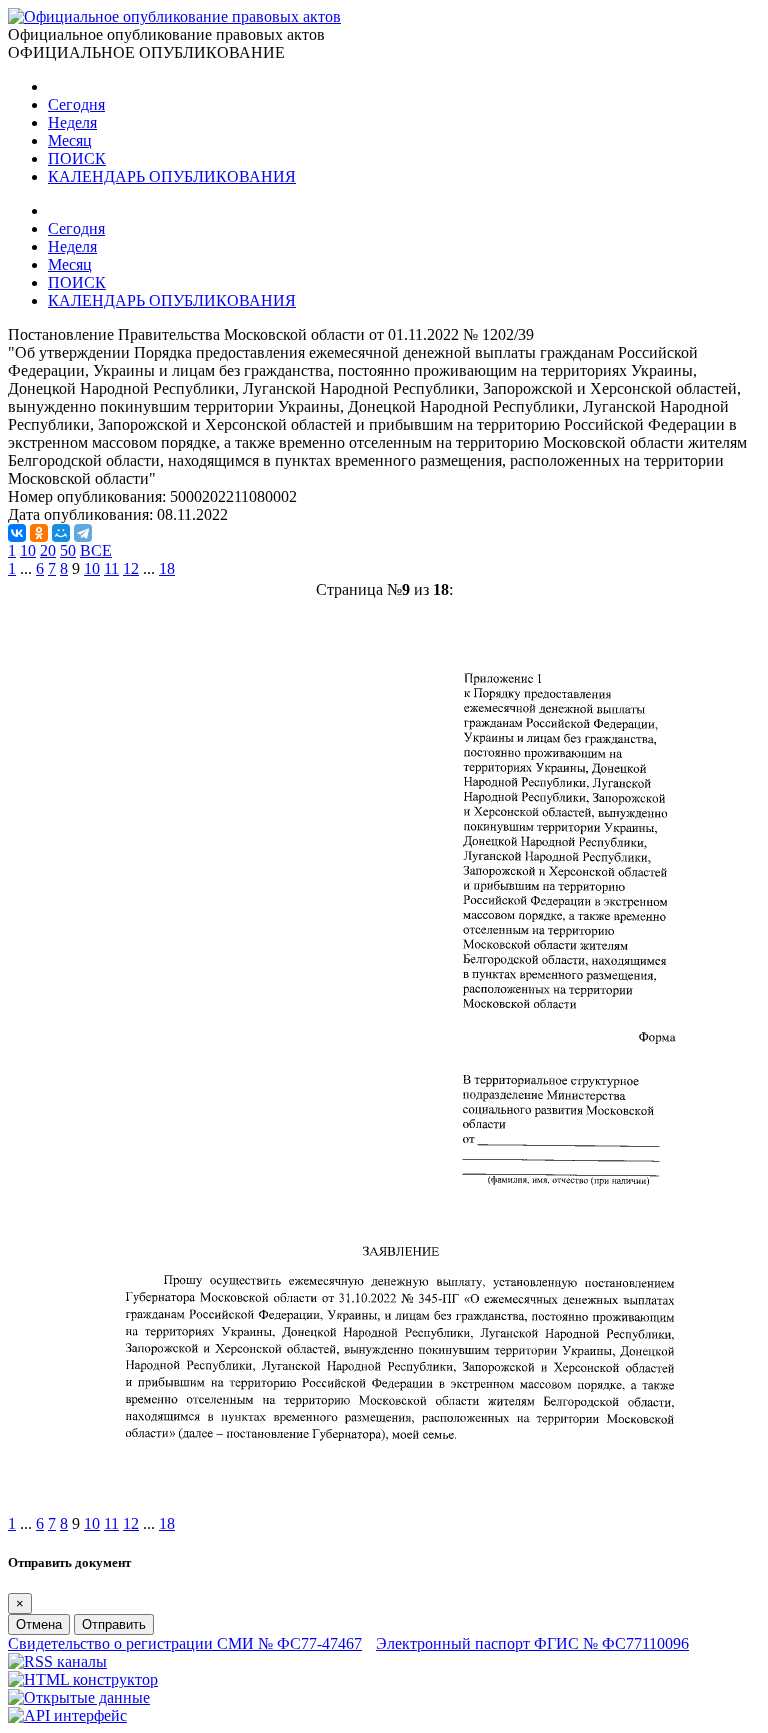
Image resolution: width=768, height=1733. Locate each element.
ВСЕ (96, 550)
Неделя (72, 122)
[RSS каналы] (57, 1661)
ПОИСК (77, 158)
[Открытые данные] (79, 1697)
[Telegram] (83, 533)
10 (28, 550)
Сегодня (76, 104)
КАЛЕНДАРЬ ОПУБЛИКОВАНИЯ (172, 176)
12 (131, 568)
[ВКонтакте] (17, 533)
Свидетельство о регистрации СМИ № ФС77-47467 (185, 1643)
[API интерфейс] (67, 1715)
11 (111, 568)
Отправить (114, 1624)
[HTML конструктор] (83, 1679)
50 (68, 550)
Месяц (70, 140)
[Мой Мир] (61, 533)
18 (167, 568)
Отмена (39, 1624)
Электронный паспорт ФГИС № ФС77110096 (532, 1643)
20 (48, 550)
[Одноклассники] (39, 533)
